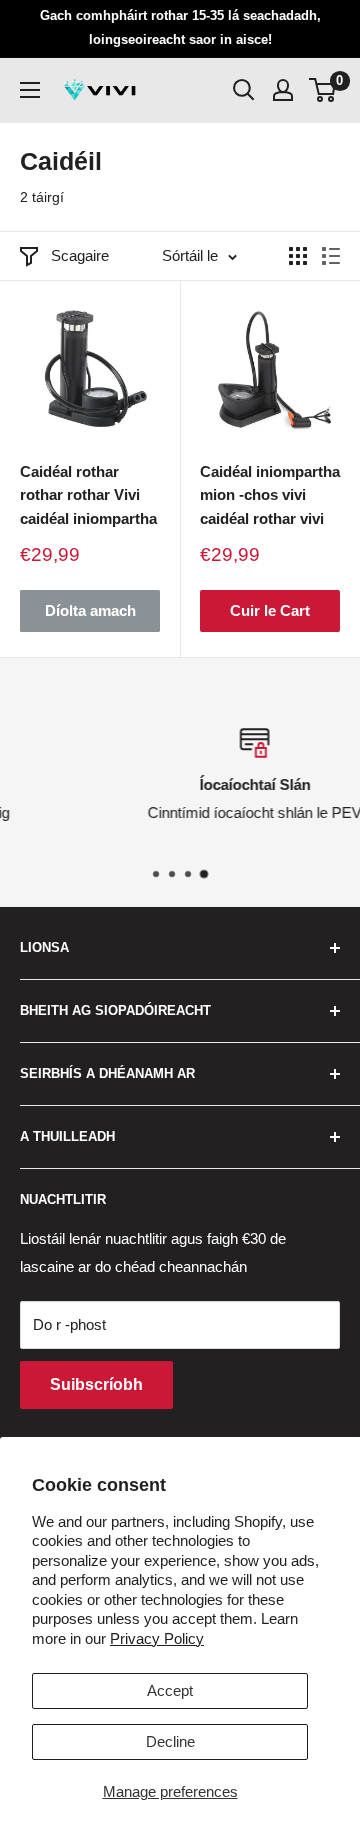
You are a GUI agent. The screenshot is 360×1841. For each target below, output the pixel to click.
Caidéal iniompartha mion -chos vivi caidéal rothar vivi (270, 495)
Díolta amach (90, 610)
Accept (170, 1690)
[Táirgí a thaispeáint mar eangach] (298, 256)
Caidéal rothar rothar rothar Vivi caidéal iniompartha (88, 495)
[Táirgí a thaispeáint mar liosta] (331, 256)
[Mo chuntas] (283, 90)
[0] (323, 90)
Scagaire (80, 255)
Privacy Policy (157, 1638)
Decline (170, 1741)
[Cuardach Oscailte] (244, 90)
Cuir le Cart (270, 610)
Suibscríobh (96, 1384)
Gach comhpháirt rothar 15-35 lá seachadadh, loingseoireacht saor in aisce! (180, 27)
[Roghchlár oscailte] (30, 90)
